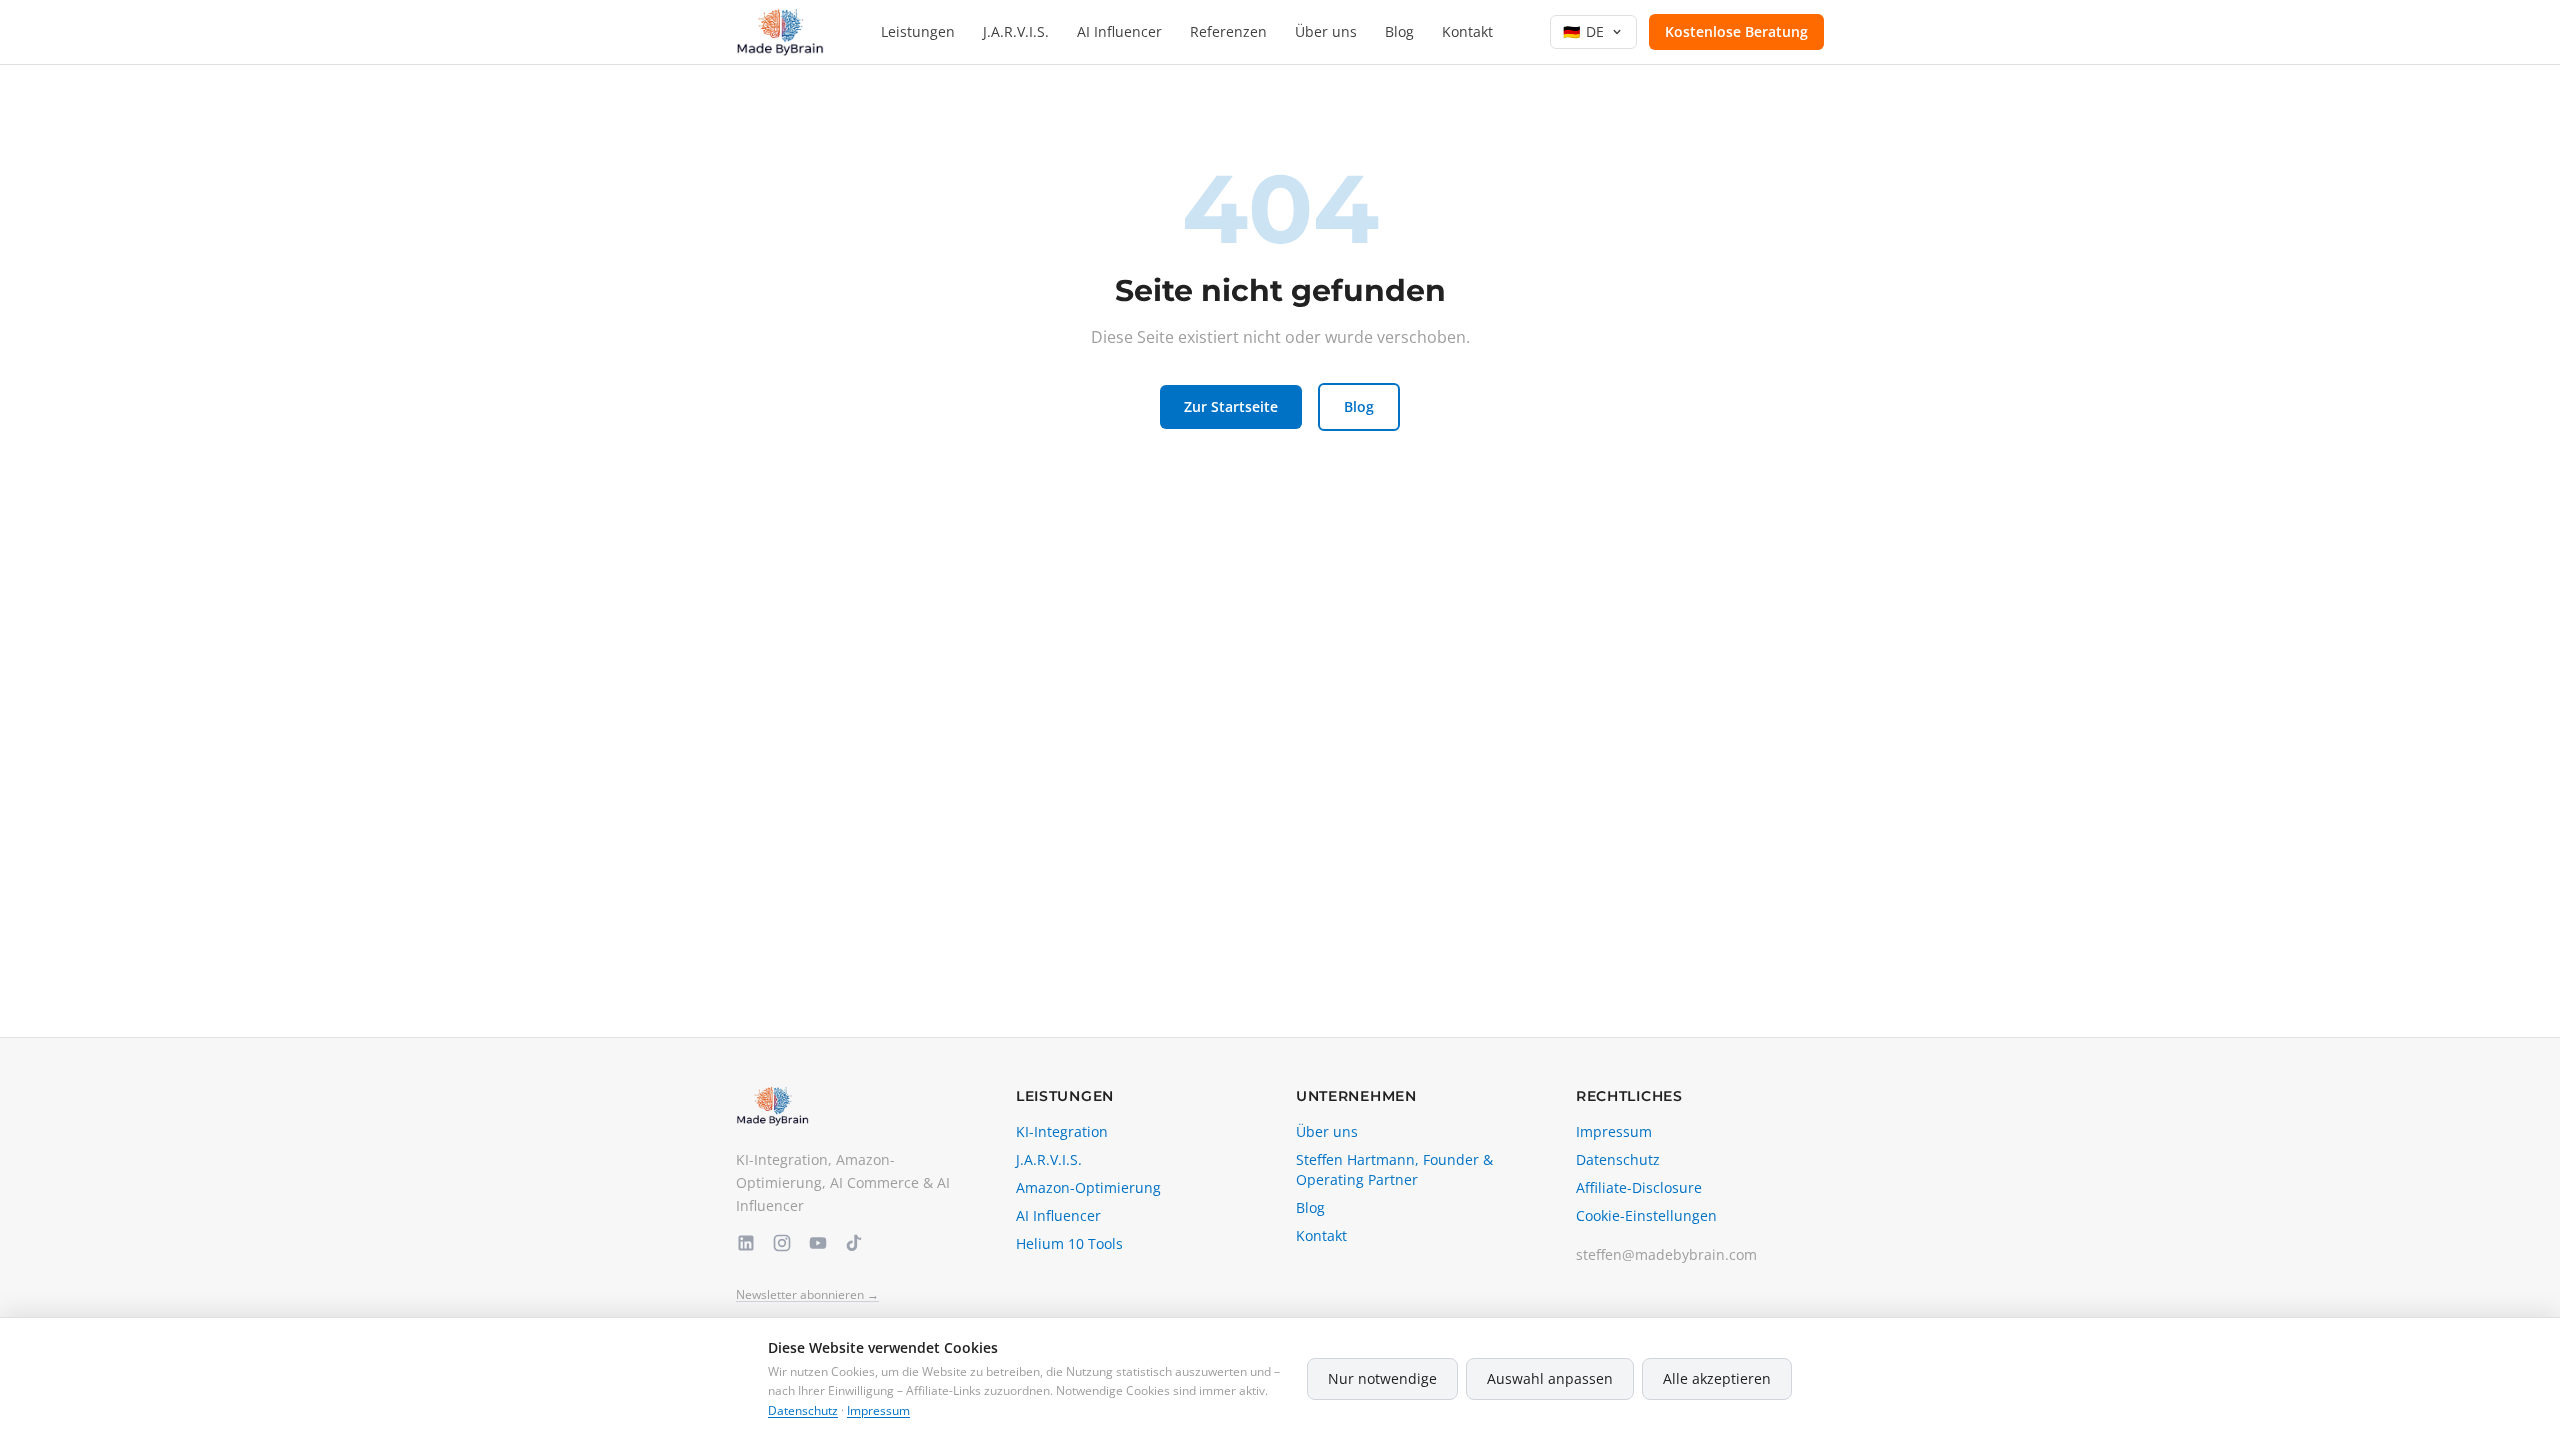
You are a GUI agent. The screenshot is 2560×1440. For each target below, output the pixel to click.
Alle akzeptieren (1717, 1378)
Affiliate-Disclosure (1639, 1187)
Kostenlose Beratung (1736, 31)
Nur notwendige (1382, 1378)
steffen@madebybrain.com (1666, 1254)
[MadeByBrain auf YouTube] (818, 1243)
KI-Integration (1062, 1131)
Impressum (1614, 1131)
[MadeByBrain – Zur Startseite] (780, 32)
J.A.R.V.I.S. (1016, 31)
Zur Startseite (1231, 406)
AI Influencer (1119, 31)
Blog (1399, 31)
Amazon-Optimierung (1088, 1187)
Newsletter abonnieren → (807, 1295)
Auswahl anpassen (1550, 1378)
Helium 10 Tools (1069, 1243)
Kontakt (1467, 31)
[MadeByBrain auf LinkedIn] (746, 1243)
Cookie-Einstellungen (1646, 1215)
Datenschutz (1618, 1159)
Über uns (1326, 31)
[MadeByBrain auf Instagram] (782, 1243)
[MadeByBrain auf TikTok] (854, 1243)
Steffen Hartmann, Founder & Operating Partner (1394, 1169)
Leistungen (918, 31)
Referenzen (1228, 31)
